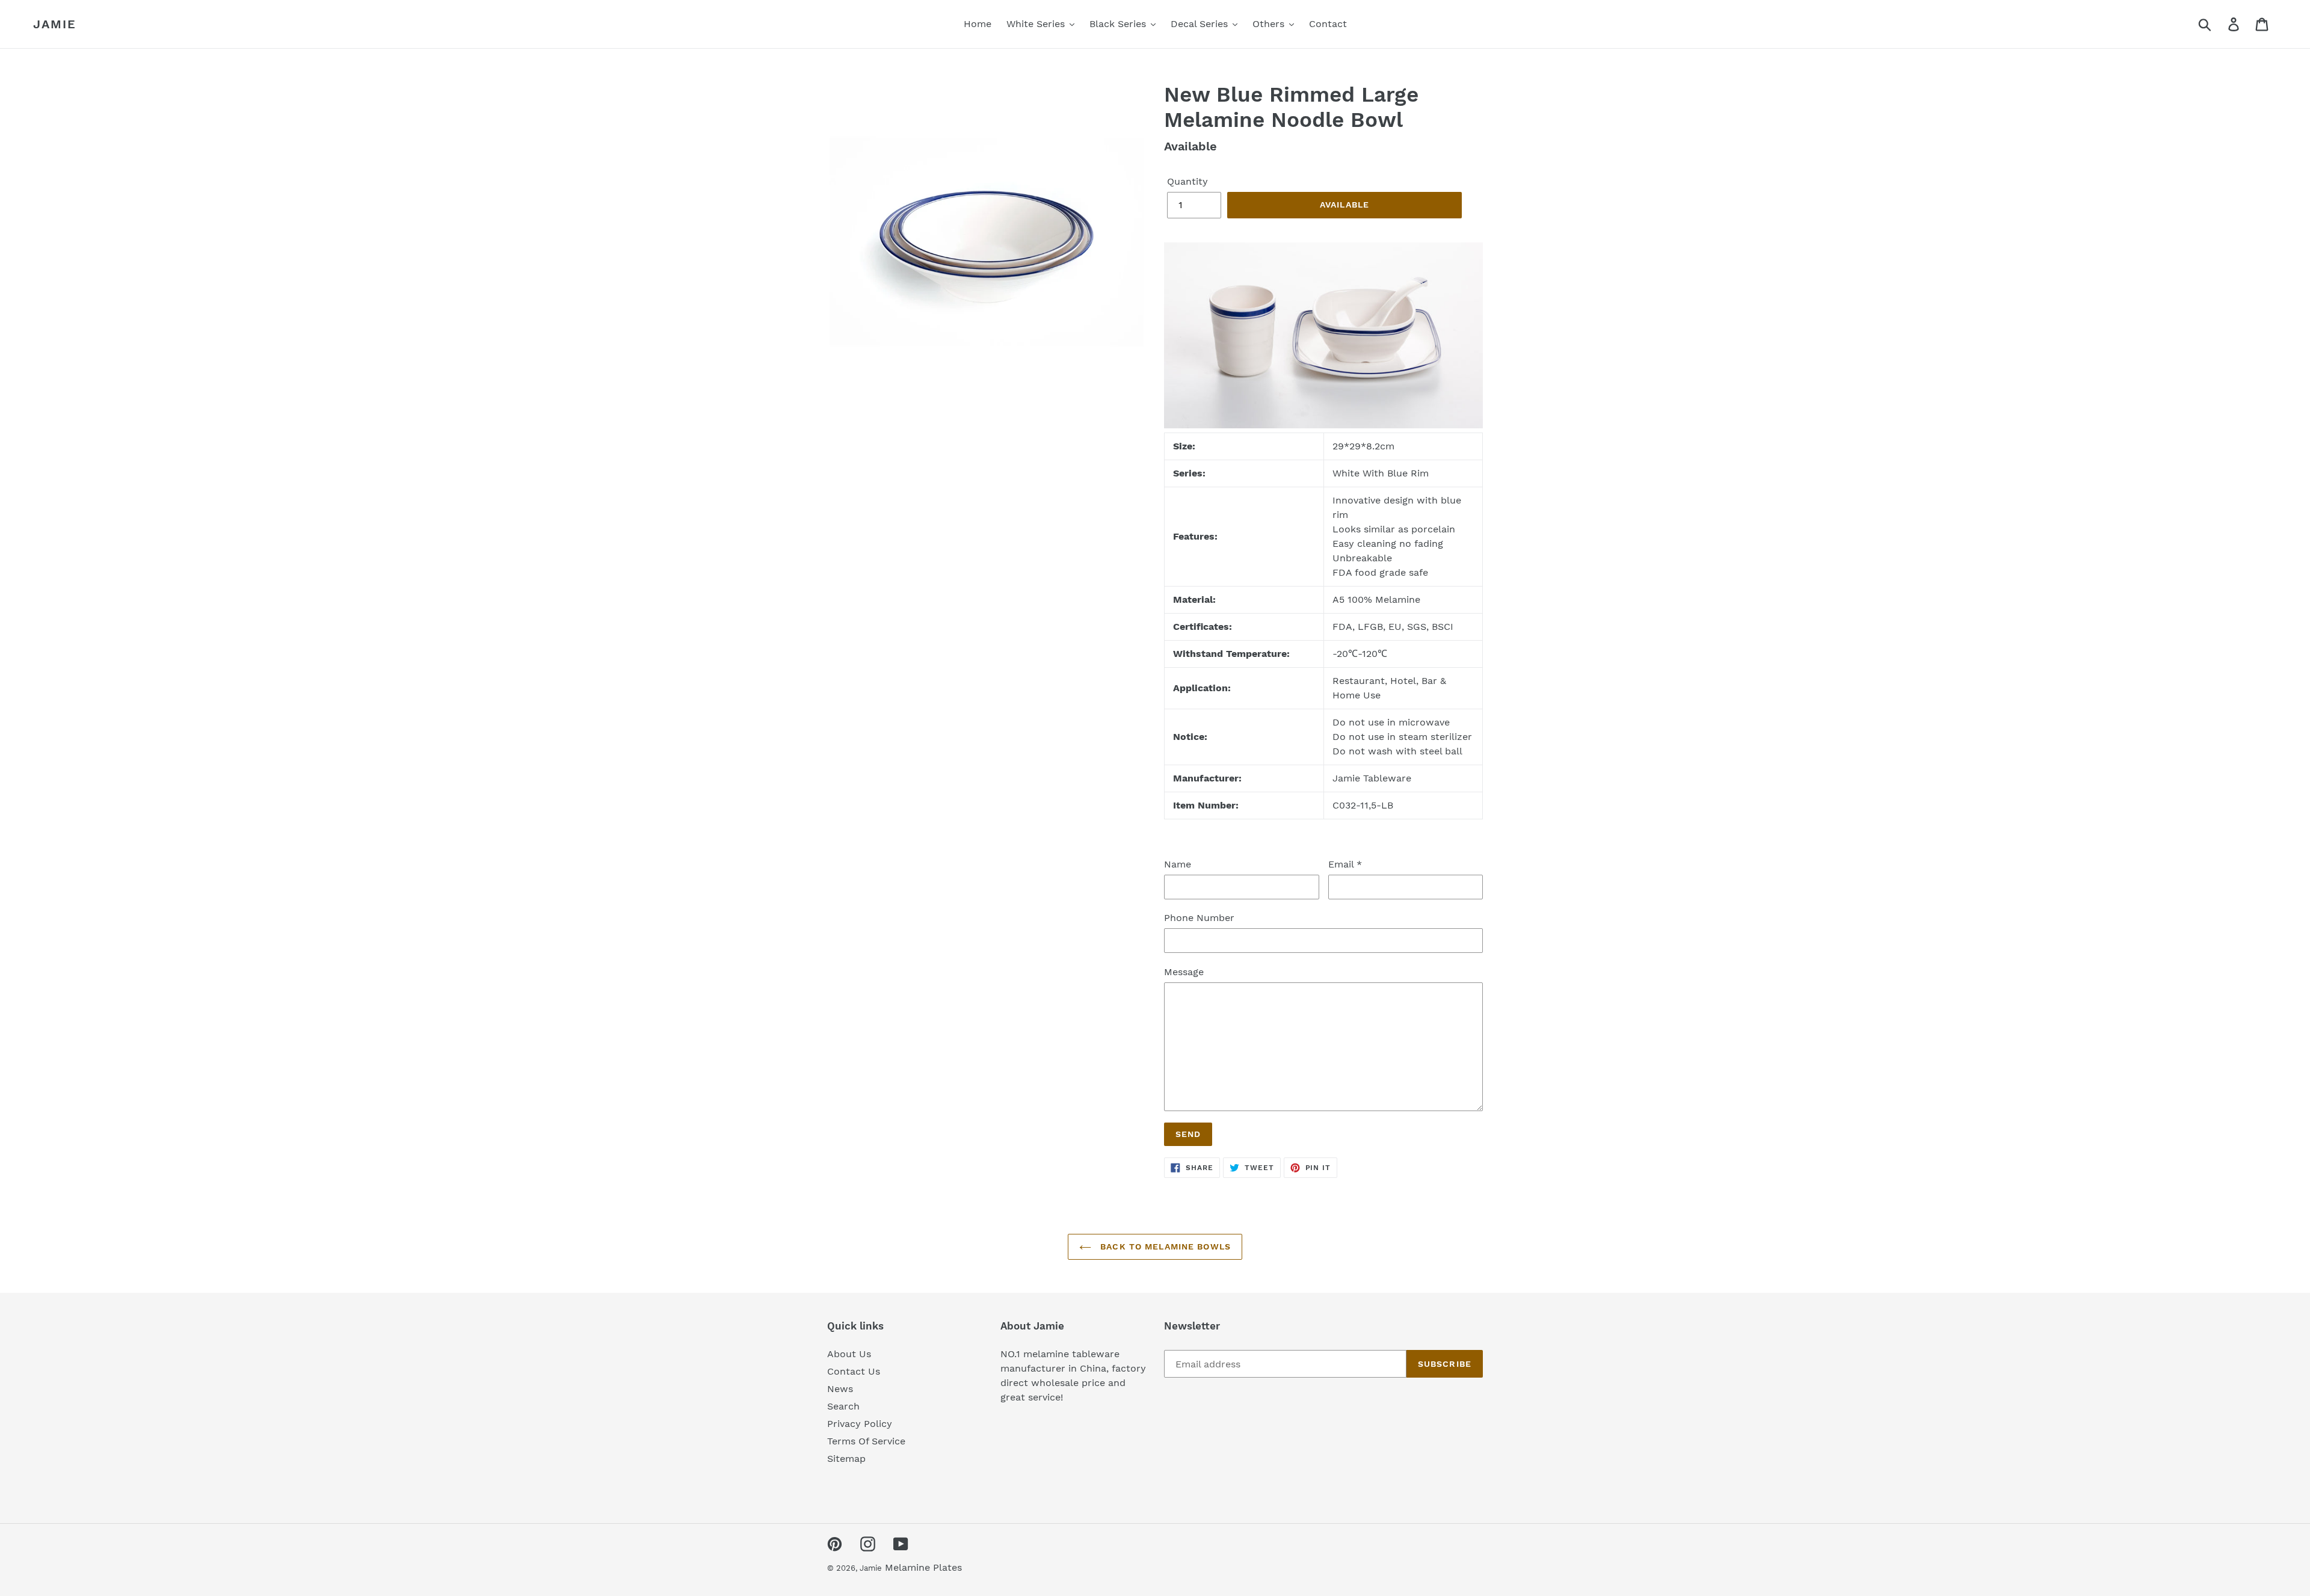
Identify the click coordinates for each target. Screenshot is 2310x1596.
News (840, 1389)
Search (843, 1406)
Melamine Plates (923, 1567)
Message (1184, 972)
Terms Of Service (866, 1441)
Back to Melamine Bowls (1164, 1246)
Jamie (55, 24)
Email (1345, 864)
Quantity (1187, 181)
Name (1178, 864)
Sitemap (846, 1459)
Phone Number (1199, 918)
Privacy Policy (860, 1424)
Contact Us (854, 1371)
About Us (849, 1354)
